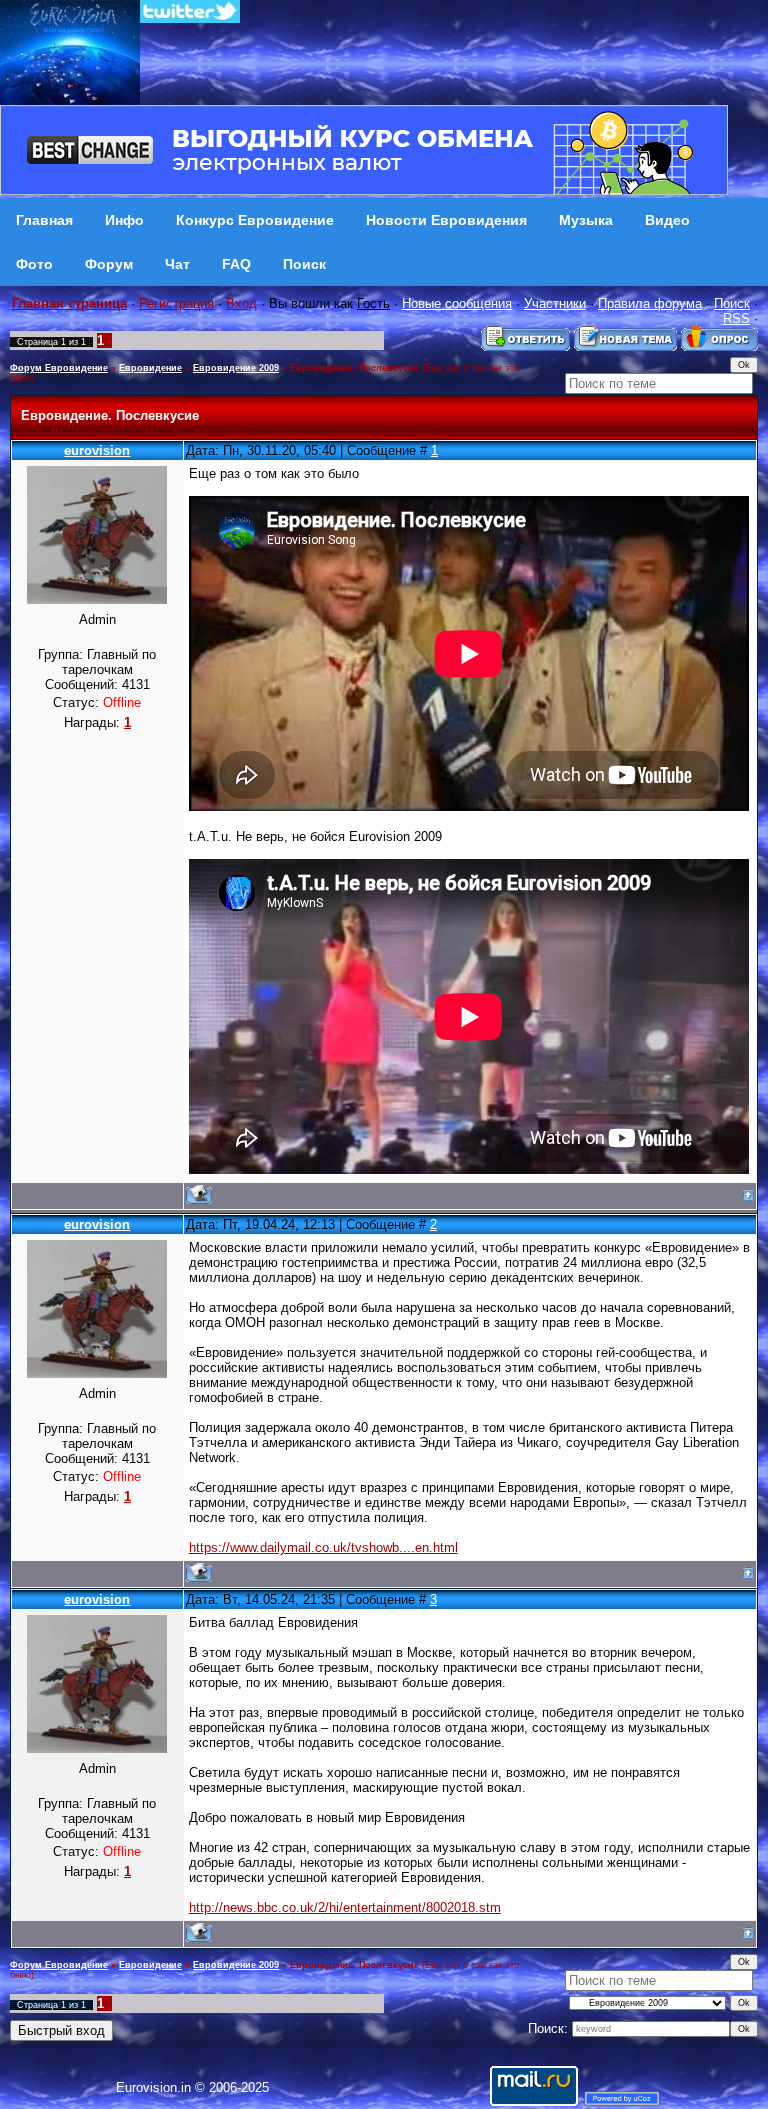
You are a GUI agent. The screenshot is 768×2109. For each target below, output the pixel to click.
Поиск (732, 303)
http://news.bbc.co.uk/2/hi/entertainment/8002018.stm (345, 1907)
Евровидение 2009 (236, 368)
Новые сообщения (457, 303)
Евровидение (150, 368)
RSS (736, 318)
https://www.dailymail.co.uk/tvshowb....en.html (323, 1547)
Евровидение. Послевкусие (354, 368)
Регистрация (176, 303)
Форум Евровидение (59, 368)
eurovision (97, 450)
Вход (241, 303)
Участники (555, 303)
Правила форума (650, 303)
